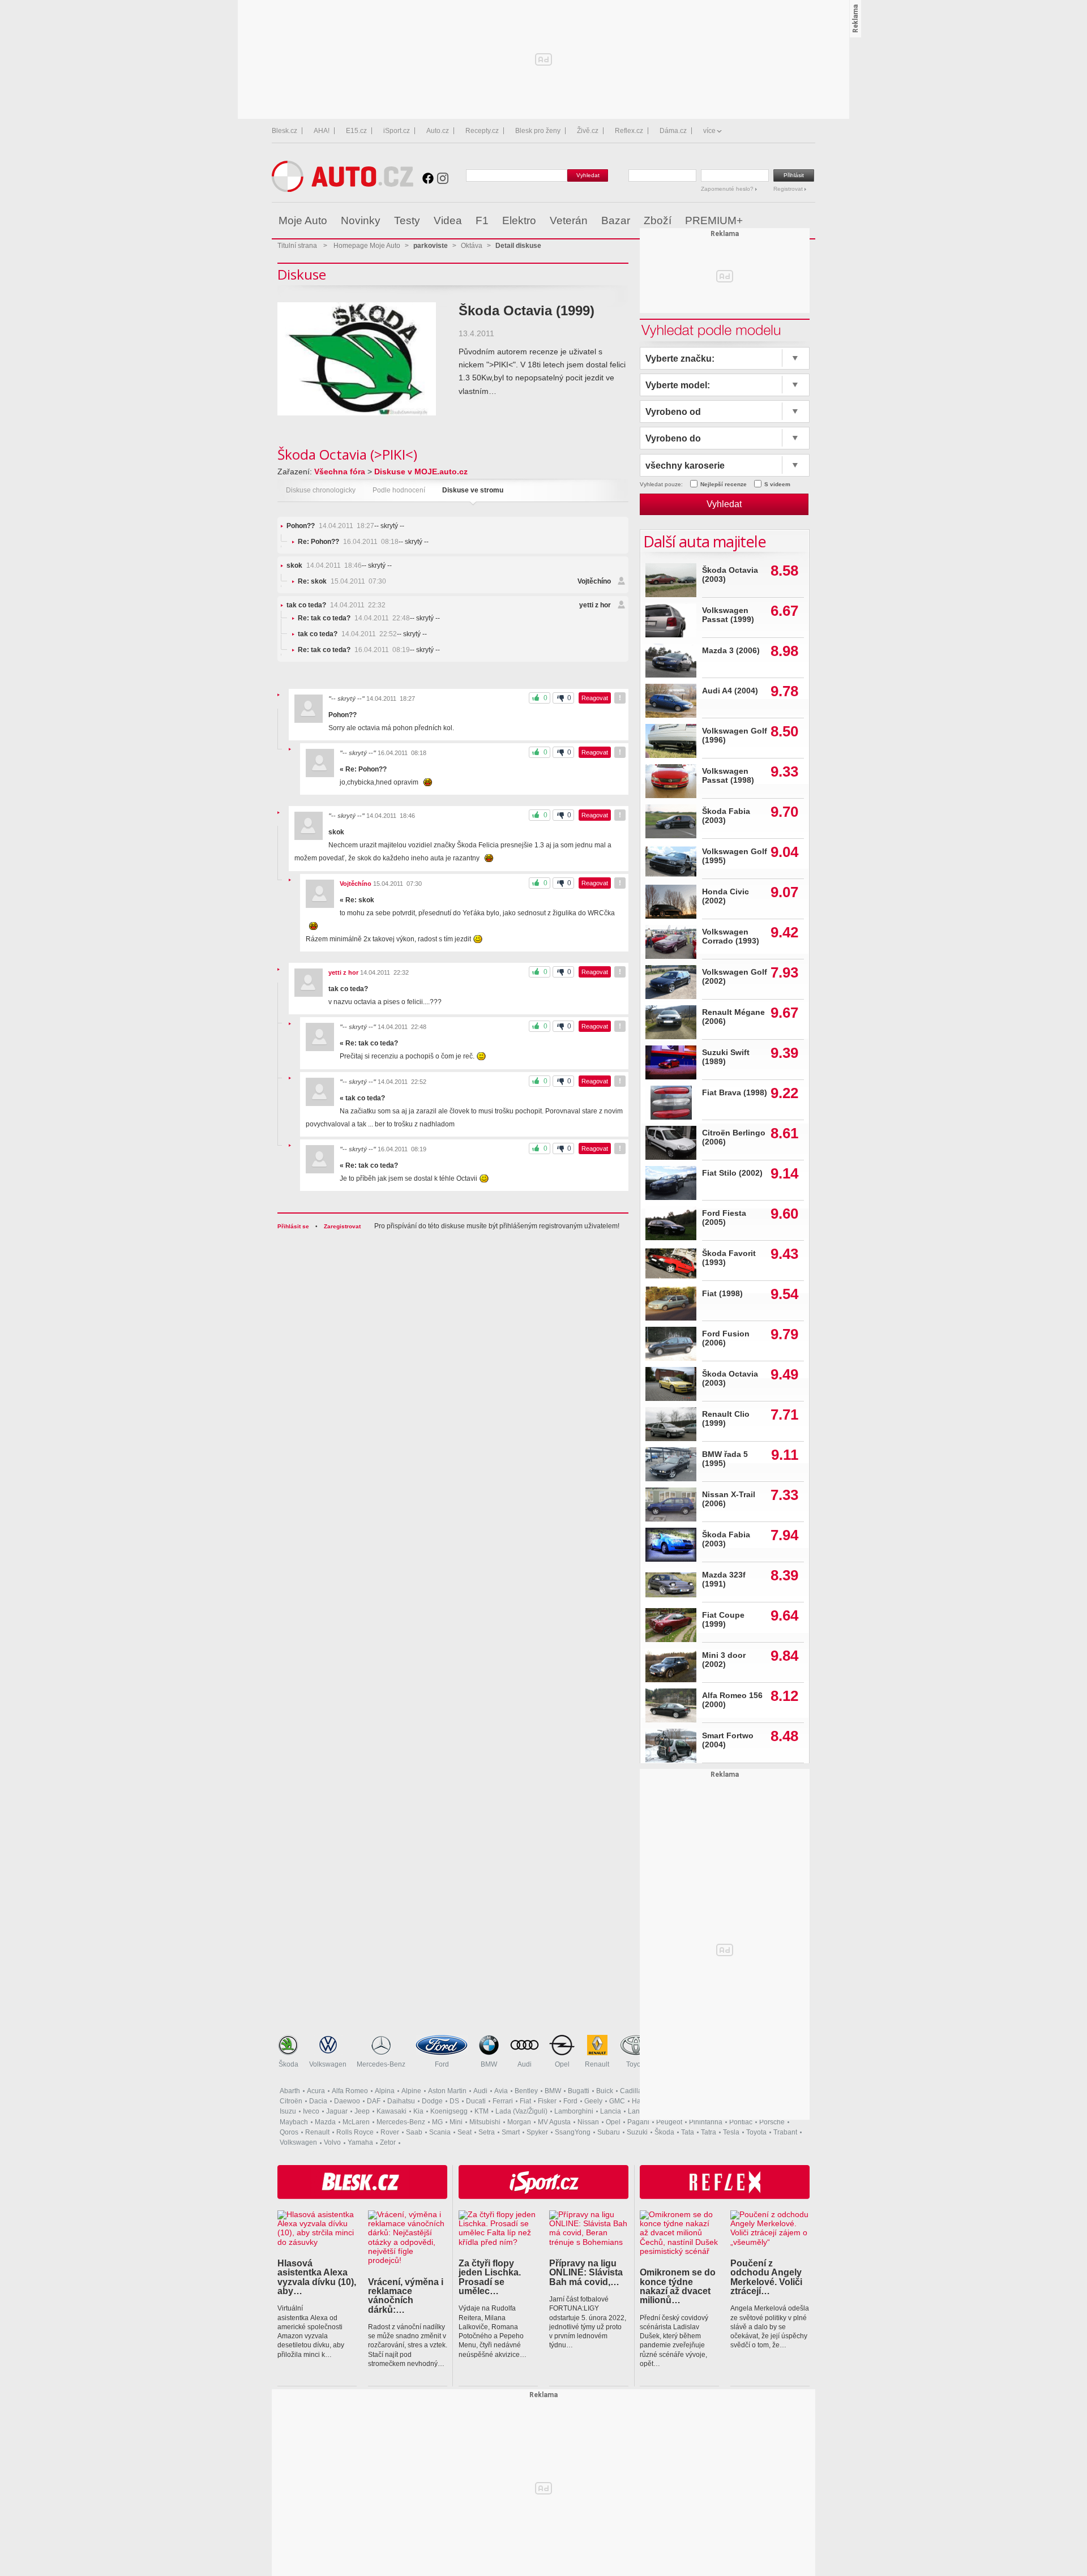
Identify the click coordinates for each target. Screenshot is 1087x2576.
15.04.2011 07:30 (342, 581)
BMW (489, 2064)
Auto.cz (438, 131)
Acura (316, 2091)
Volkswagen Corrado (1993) (731, 936)
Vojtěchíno (594, 581)
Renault (597, 2064)
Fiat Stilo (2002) (732, 1173)
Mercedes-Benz (381, 2064)
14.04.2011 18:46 (324, 565)
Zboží (658, 220)
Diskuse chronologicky (321, 490)
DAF (374, 2101)
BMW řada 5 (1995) (725, 1459)
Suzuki (637, 2132)
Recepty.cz (482, 131)
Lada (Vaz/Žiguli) (521, 2111)
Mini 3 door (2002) (724, 1660)
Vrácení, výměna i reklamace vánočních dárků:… (406, 2296)
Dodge (432, 2101)
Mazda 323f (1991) (724, 1580)
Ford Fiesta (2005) (724, 1218)
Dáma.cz (673, 131)
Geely (593, 2101)
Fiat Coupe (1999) (723, 1620)
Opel (562, 2064)
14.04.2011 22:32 (336, 605)
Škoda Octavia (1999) (527, 310)
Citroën (291, 2101)
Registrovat (789, 189)
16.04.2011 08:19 (354, 650)
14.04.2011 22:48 (354, 618)
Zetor (388, 2142)
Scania (440, 2132)
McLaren (356, 2122)
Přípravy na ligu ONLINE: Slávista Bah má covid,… (586, 2272)
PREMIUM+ (714, 220)
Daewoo (347, 2101)
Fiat (525, 2101)
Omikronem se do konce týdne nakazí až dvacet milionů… (678, 2286)
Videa (448, 220)
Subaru (609, 2132)
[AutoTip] (806, 221)
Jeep (362, 2111)
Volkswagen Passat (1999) (728, 615)
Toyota (636, 2064)
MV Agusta (554, 2122)
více (709, 131)
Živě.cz (588, 131)
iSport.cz (397, 131)
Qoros (289, 2132)
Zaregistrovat (342, 1226)
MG (437, 2122)
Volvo (332, 2142)
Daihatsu (401, 2101)
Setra (487, 2132)
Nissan (588, 2122)
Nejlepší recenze (724, 484)
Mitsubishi (485, 2122)
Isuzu (288, 2111)
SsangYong (573, 2132)
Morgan (519, 2122)
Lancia (611, 2111)
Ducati (476, 2101)
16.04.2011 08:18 (348, 542)
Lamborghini (574, 2111)
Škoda (288, 2064)
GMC (617, 2101)
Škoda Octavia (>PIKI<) (347, 454)
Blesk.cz (284, 131)
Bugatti (579, 2091)
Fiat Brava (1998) (735, 1093)
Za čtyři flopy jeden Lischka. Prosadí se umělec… (490, 2277)
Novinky (361, 220)
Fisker (547, 2101)
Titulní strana (297, 246)
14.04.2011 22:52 (347, 634)
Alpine (411, 2091)
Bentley (526, 2091)
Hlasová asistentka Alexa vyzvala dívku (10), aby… (317, 2277)
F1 (482, 220)
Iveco (311, 2111)
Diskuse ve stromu (473, 490)
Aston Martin (447, 2091)
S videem (777, 484)
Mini (456, 2122)
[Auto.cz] (343, 189)
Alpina (385, 2091)
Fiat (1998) (722, 1294)
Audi (525, 2064)
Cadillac (633, 2091)
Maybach (294, 2122)
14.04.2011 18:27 (330, 526)
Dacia (318, 2101)
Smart (511, 2132)
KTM (482, 2111)
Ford (442, 2064)
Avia (501, 2091)
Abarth (290, 2091)
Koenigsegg (449, 2111)
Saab (414, 2132)
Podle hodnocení (399, 490)
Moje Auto (303, 220)
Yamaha (360, 2142)
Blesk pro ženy (538, 131)
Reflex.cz (629, 131)
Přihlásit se (293, 1226)
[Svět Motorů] (783, 221)
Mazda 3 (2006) (731, 651)
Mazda (325, 2122)
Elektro (519, 220)
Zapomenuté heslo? (728, 189)
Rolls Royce (355, 2132)
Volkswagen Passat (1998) (728, 776)
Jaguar (337, 2111)
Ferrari (503, 2101)
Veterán (569, 220)
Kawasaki (391, 2111)
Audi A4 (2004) (730, 691)
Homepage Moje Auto (367, 246)
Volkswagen (328, 2064)
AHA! (322, 131)
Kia (418, 2111)
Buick (605, 2091)
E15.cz (356, 131)
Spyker (537, 2132)
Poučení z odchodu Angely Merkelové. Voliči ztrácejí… (766, 2277)
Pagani (638, 2122)
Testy (407, 220)
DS (454, 2101)
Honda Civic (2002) (726, 896)
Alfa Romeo (350, 2091)
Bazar (616, 220)
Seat (465, 2132)
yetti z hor (595, 605)
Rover (390, 2132)
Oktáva (472, 246)
